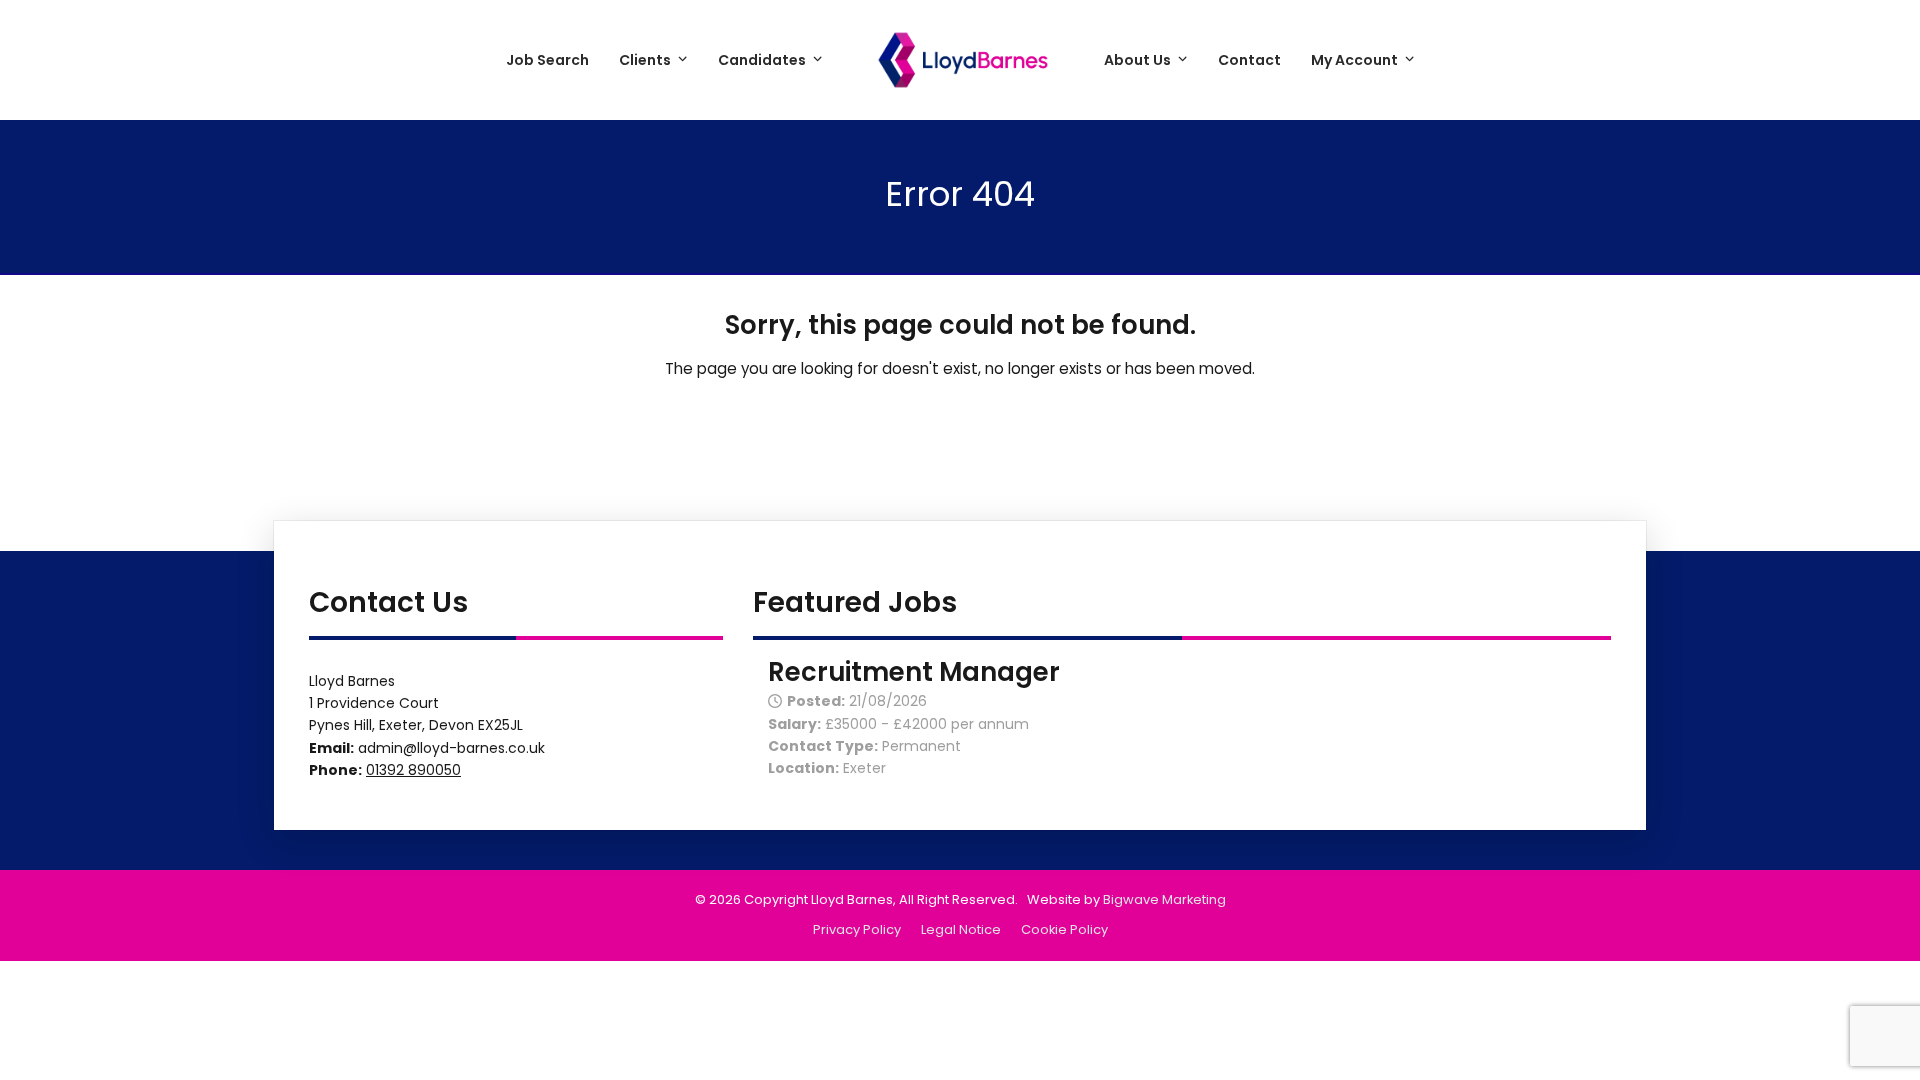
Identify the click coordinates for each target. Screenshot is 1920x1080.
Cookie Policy (1064, 929)
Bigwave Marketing (1164, 899)
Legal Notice (961, 929)
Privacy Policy (857, 929)
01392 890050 (413, 770)
